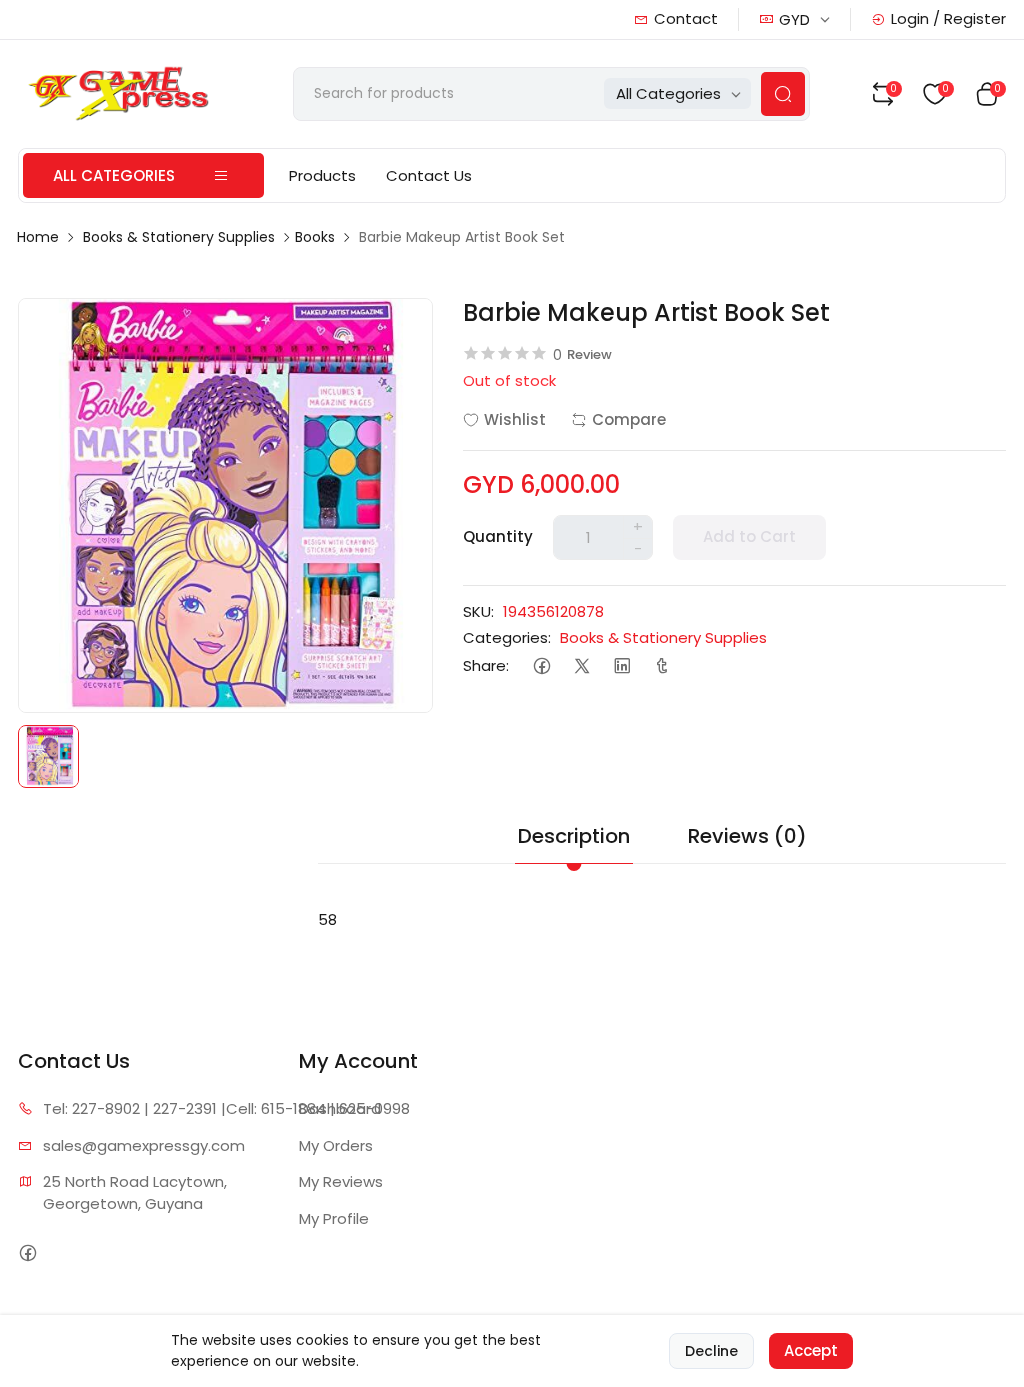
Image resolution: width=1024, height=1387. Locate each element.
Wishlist (515, 419)
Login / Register (948, 18)
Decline (711, 1351)
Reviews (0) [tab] (747, 836)
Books (315, 237)
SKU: (478, 611)
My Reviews (341, 1181)
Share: (486, 665)
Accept (811, 1350)
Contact (686, 18)
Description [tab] (574, 836)
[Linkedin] (621, 666)
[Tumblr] (661, 666)
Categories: (507, 637)
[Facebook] (541, 666)
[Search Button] (783, 94)
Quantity (498, 536)
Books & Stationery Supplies (179, 237)
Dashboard (340, 1108)
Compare (629, 419)
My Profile (334, 1218)
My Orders (336, 1145)
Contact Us (429, 175)
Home (38, 237)
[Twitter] (581, 666)
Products (322, 175)
